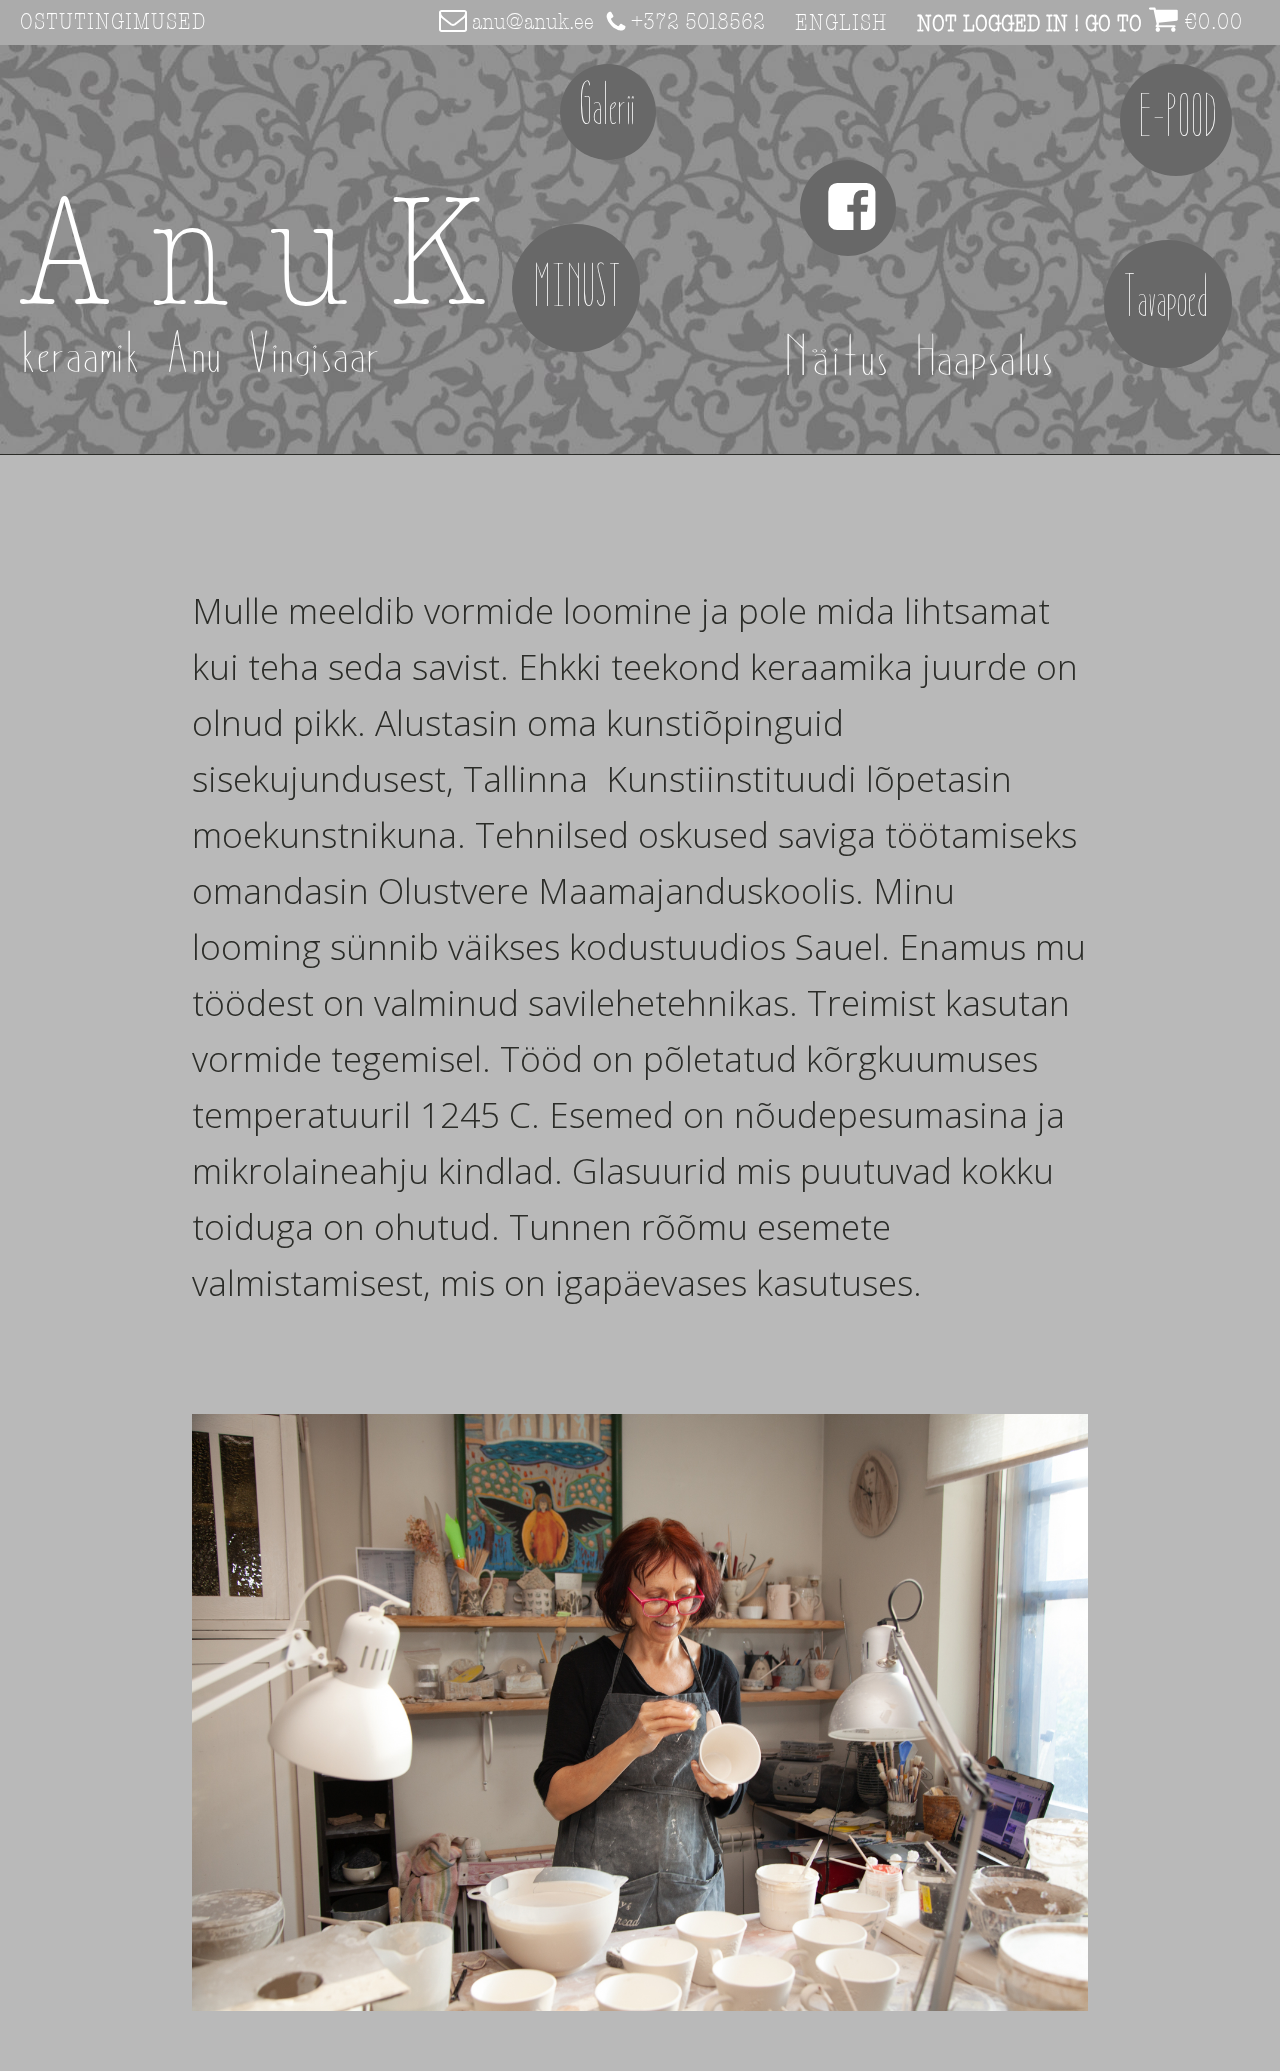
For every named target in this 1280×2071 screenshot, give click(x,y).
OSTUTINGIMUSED (113, 22)
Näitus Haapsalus (932, 359)
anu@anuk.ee (533, 22)
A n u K (253, 258)
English (841, 23)
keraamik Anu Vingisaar (201, 356)
